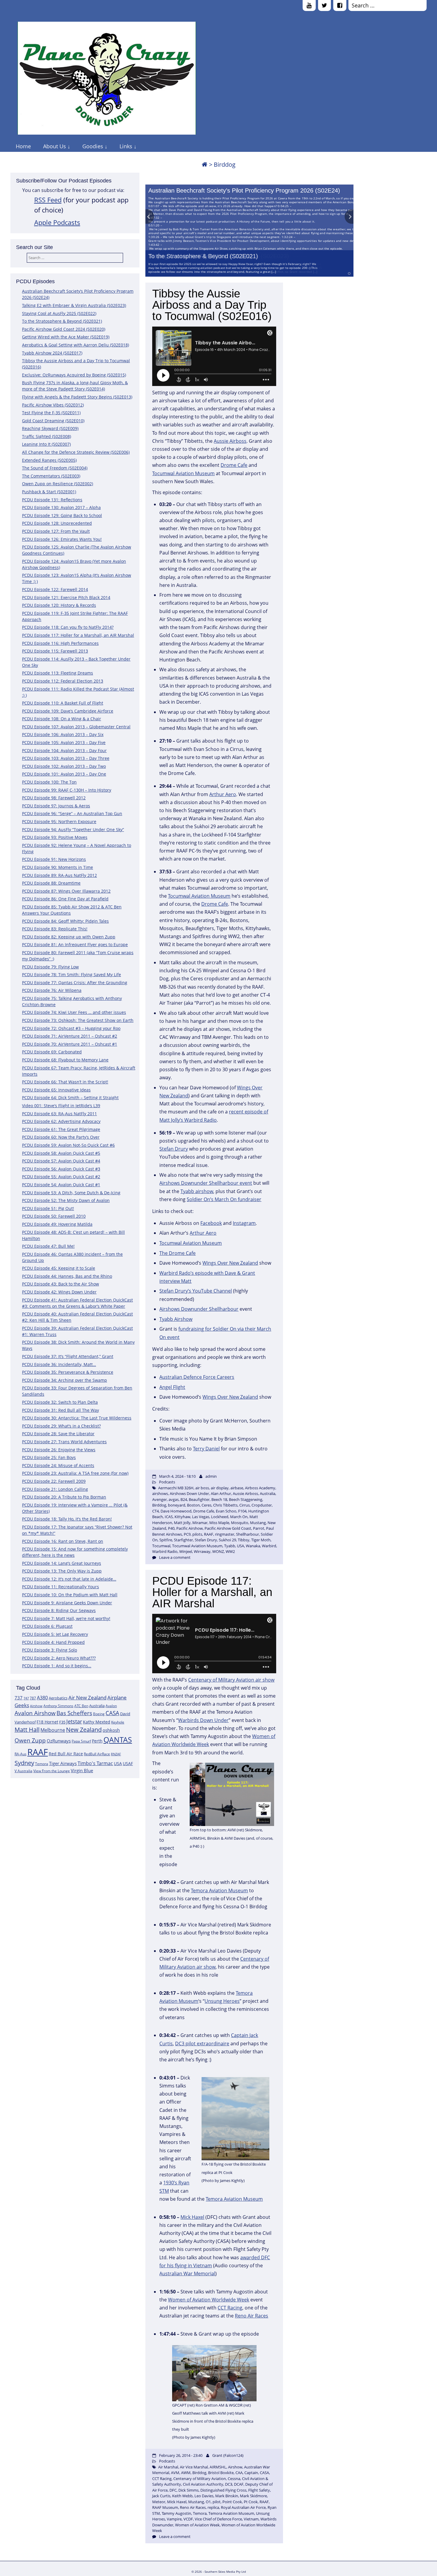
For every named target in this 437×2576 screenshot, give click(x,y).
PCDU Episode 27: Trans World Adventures (64, 1442)
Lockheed (220, 1517)
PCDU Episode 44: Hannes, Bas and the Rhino (67, 1276)
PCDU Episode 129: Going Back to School (62, 515)
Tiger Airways (63, 1763)
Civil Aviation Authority (203, 2484)
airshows (160, 1493)
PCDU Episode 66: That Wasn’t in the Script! (65, 1082)
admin (211, 1476)
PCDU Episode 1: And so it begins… (57, 1666)
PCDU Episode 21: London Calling (55, 1489)
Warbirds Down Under (203, 1720)
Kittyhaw (182, 1517)
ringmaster (225, 1534)
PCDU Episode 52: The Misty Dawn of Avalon (66, 1200)
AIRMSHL (218, 2467)
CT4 (155, 1511)
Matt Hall (27, 1730)
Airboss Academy (260, 1488)
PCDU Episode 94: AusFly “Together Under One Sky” (73, 829)
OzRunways (59, 1741)
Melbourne (53, 1730)
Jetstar (74, 1721)
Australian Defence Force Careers (197, 1377)
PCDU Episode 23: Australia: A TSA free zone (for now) (75, 1473)
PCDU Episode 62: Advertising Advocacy (61, 1121)
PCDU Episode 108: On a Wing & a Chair (62, 719)
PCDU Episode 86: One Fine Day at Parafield (65, 899)
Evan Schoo (226, 1511)
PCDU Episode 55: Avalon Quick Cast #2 (61, 1177)
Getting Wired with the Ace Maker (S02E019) (66, 337)
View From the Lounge (52, 1771)
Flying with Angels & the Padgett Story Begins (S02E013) (77, 397)
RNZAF (116, 1754)
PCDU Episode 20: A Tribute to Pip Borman (64, 1497)
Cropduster (262, 1505)
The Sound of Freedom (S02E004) (55, 468)
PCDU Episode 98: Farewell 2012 (54, 798)
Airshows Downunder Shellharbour (199, 1309)
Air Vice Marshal (194, 2467)
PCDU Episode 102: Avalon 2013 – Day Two (64, 766)
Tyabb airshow (197, 1191)
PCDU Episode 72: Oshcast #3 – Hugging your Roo (71, 1028)
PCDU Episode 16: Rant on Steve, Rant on (63, 1541)
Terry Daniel (206, 1449)
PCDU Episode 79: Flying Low (50, 967)
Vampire (174, 2519)
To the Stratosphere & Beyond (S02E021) (203, 256)
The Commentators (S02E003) (51, 476)
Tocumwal (161, 1546)
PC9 (187, 1534)
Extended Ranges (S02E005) (49, 460)
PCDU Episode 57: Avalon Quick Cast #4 (61, 1161)
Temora (42, 1764)
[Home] (205, 164)
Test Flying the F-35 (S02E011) (51, 413)
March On (239, 1517)
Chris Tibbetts (225, 1505)
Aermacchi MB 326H (176, 1488)
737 (19, 1698)
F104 (242, 1511)
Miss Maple (219, 1523)
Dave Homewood (176, 1511)
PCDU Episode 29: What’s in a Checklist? (61, 1426)
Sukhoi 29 (227, 1540)
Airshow (36, 1706)
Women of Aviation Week (197, 2525)
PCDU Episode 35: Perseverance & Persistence (68, 1372)
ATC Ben (81, 1706)
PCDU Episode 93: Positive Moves (55, 837)
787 (33, 1698)
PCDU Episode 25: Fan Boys (49, 1457)
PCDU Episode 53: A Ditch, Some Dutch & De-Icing (71, 1193)
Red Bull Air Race (66, 1754)
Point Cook (232, 2502)
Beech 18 (219, 1499)
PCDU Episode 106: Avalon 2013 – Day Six (63, 734)
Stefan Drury (174, 1149)
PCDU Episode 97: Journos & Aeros (56, 806)
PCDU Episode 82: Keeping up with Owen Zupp (69, 937)
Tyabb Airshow (176, 1319)
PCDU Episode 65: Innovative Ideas (56, 1090)
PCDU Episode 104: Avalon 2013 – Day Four (64, 750)
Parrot (259, 1528)
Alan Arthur (221, 1493)
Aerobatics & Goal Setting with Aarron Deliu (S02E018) (76, 345)
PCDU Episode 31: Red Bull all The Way (60, 1410)
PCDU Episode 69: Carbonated (52, 1052)
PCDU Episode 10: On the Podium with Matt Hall (70, 1595)
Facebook (211, 1223)
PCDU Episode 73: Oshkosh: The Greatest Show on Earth (78, 1020)
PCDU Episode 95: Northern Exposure (59, 821)
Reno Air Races (251, 2316)
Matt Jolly (182, 1523)
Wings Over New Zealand (230, 1263)
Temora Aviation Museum (219, 1890)
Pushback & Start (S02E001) (49, 492)
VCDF (188, 2519)
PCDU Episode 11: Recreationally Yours (60, 1587)
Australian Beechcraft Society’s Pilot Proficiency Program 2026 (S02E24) (244, 190)
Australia (97, 1706)
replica (213, 2507)
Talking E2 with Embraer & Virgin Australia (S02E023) (74, 305)
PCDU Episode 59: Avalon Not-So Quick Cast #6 (68, 1145)
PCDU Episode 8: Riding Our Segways (59, 1610)
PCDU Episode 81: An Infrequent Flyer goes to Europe (75, 944)
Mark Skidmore (253, 2496)
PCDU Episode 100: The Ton (49, 782)
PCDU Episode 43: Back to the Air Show (60, 1284)
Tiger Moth (261, 1540)
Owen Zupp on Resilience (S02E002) (58, 484)
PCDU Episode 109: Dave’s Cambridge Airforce (68, 711)
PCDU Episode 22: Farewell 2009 (54, 1481)
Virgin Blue (82, 1771)
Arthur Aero (223, 794)
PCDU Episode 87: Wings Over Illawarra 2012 (66, 891)
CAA (239, 2473)
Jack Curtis (161, 2496)
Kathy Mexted (97, 1722)
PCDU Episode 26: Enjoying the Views (59, 1450)
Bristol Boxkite (221, 2473)
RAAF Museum (165, 2507)
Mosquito (240, 1523)
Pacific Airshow (190, 1528)
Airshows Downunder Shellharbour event (206, 1183)
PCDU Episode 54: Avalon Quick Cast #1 (61, 1185)
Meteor (159, 2502)
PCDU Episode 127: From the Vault (56, 531)
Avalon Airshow (35, 1713)
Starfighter (183, 1540)
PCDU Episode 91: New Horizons (54, 859)
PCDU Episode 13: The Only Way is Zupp (62, 1571)
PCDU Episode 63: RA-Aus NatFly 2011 (59, 1114)
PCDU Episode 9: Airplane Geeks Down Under (67, 1603)
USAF (128, 1763)
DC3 (229, 2484)
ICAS (169, 1517)
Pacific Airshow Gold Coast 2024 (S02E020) (64, 329)
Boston (193, 1505)
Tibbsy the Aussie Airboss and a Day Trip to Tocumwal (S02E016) (212, 305)
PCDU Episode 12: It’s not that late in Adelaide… (69, 1579)
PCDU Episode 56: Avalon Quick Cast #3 (61, 1169)
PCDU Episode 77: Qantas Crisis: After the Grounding (75, 983)
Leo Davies (204, 2496)
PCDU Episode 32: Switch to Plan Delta (60, 1402)
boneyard (177, 1505)
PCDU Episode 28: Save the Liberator (58, 1434)
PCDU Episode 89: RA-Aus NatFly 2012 (59, 875)
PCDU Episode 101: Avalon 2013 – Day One (64, 774)
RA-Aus (21, 1754)
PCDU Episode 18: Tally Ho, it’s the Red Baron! (67, 1519)
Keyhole (118, 1722)
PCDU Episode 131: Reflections (52, 500)
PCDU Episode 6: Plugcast (47, 1626)
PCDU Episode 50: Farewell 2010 (54, 1216)
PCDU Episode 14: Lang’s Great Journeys (62, 1563)
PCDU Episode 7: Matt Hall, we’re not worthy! (66, 1618)
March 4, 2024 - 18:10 (177, 1476)
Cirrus (245, 1505)
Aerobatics (58, 1698)
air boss (202, 1488)
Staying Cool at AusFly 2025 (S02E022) (59, 313)
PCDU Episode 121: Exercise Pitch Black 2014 (66, 597)
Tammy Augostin (176, 2513)
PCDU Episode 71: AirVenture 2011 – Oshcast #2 (70, 1036)
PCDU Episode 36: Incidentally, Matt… (59, 1364)
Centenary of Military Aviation (200, 2479)
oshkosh (111, 1730)
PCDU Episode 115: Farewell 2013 (55, 651)
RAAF (38, 1752)
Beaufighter (199, 1499)
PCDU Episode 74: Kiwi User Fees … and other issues (74, 1012)
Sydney (24, 1763)
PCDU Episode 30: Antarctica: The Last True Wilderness (77, 1418)
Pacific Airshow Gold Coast (228, 1528)
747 (26, 1698)
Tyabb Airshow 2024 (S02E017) (52, 353)
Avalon (111, 1706)
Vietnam (251, 2519)
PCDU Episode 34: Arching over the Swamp (65, 1380)
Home (23, 146)
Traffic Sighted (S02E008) (47, 436)
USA (118, 1763)
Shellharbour (247, 1534)
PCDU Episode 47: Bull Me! (48, 1246)
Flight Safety (259, 2490)
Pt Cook (251, 2502)
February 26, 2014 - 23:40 (181, 2455)
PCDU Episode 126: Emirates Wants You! (62, 539)
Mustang (258, 1523)
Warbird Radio (165, 1551)
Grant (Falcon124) (228, 2455)
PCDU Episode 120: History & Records (59, 605)
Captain (251, 2473)
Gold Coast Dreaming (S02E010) (53, 421)
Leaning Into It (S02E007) (46, 444)
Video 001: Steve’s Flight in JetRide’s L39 (61, 1106)
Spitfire (166, 1540)
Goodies (93, 146)
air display (220, 1488)
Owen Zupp (30, 1740)
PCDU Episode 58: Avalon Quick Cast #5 (61, 1153)
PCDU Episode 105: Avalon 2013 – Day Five (64, 742)
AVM (175, 2473)
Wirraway (202, 1551)
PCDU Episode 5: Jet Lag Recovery (55, 1634)
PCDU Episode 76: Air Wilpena (52, 990)
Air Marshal (168, 2467)
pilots (197, 1534)
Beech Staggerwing (246, 1499)
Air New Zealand (87, 1697)
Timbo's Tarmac (95, 1763)
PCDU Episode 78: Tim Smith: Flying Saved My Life (71, 975)
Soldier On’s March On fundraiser (224, 1199)
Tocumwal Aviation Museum (183, 473)
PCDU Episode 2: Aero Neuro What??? (59, 1658)
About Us (55, 146)
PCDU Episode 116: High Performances (60, 643)
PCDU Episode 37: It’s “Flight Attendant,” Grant (68, 1356)
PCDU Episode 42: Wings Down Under (59, 1292)
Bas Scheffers (74, 1713)
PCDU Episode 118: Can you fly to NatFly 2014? (68, 627)
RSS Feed (48, 200)
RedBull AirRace (97, 1754)
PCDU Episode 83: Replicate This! (55, 929)
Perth (97, 1741)
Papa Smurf (81, 1741)
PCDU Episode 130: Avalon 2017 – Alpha (61, 507)
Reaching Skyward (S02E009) (50, 428)
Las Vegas (201, 1517)
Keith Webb (182, 2496)
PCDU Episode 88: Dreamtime (51, 883)
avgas (174, 1499)
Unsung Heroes (222, 2001)
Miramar (200, 1523)
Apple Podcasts (57, 222)
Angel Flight (172, 1387)
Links (126, 146)
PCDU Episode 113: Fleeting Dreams (58, 673)
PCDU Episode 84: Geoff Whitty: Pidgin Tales (65, 921)
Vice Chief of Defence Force (218, 2519)
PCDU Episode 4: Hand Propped (53, 1642)
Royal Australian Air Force (243, 2507)
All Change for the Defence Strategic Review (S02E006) (76, 452)
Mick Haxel (192, 2217)
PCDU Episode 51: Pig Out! (48, 1208)
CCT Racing (230, 2308)
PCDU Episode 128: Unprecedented (57, 523)
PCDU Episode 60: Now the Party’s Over (61, 1137)
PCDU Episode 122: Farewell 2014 (55, 589)
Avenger (159, 1499)
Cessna (234, 2479)
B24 (184, 1499)
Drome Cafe (234, 465)
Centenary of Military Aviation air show (231, 1680)
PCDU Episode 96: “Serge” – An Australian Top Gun (72, 813)
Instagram (244, 1223)
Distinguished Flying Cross (223, 2490)
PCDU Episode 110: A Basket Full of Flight (63, 703)
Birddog (159, 1505)
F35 (62, 1722)
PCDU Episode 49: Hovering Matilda (57, 1224)
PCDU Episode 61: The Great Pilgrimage (61, 1129)
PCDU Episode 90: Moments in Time (58, 867)
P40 (171, 1528)
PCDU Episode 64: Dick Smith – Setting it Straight (70, 1098)
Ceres (206, 1505)
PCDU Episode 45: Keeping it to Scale (59, 1268)
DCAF (239, 2484)
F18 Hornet (47, 1722)
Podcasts (167, 1482)
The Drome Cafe (177, 1253)
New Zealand (84, 1730)
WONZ (218, 1551)
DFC (173, 2490)
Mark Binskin (227, 2496)
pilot (217, 2502)
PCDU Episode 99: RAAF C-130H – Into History (67, 790)
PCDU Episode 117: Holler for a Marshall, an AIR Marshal (78, 635)
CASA (112, 1713)
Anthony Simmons (58, 1706)
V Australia (23, 1771)
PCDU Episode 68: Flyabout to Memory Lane (65, 1060)
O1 (208, 2502)
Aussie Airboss (230, 441)
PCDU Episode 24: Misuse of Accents (58, 1465)
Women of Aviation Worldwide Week (209, 2300)
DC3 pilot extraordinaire (202, 2044)
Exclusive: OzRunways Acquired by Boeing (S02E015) (74, 375)
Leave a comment (175, 1557)
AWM (186, 2473)
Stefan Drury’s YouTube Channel (196, 1291)
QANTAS (118, 1740)
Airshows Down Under (189, 1493)
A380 (42, 1698)
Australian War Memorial (187, 2274)
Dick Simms (188, 2490)
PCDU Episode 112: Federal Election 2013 (63, 681)
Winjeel (186, 1551)
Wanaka (253, 1546)
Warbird (269, 1546)
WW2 (230, 1551)
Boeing (99, 1714)
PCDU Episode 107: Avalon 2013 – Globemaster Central (76, 727)
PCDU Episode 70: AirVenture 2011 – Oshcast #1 (70, 1044)
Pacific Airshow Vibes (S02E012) (53, 405)
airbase (237, 1488)
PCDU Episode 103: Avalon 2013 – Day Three (66, 758)
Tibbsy (244, 1540)
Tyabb (230, 1546)
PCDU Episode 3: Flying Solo (49, 1650)
